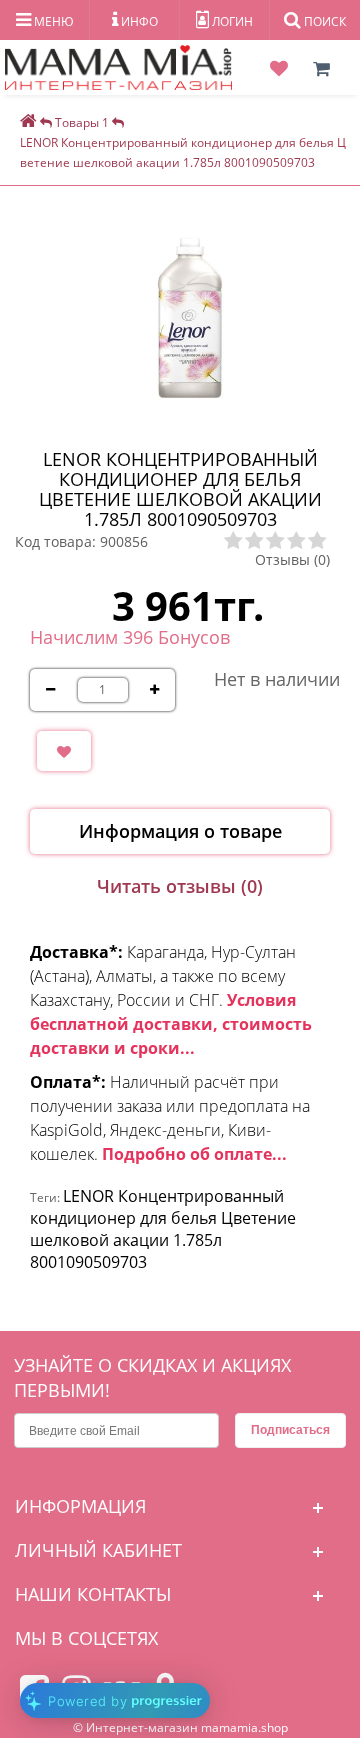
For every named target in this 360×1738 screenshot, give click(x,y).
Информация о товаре (180, 831)
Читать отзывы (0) (180, 886)
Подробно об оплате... (194, 1154)
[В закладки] (64, 751)
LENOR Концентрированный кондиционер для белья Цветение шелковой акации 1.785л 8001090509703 (163, 1229)
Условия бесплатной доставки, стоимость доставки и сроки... (171, 1024)
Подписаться (290, 1430)
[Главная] (28, 122)
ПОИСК (323, 21)
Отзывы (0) (292, 559)
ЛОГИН (231, 21)
